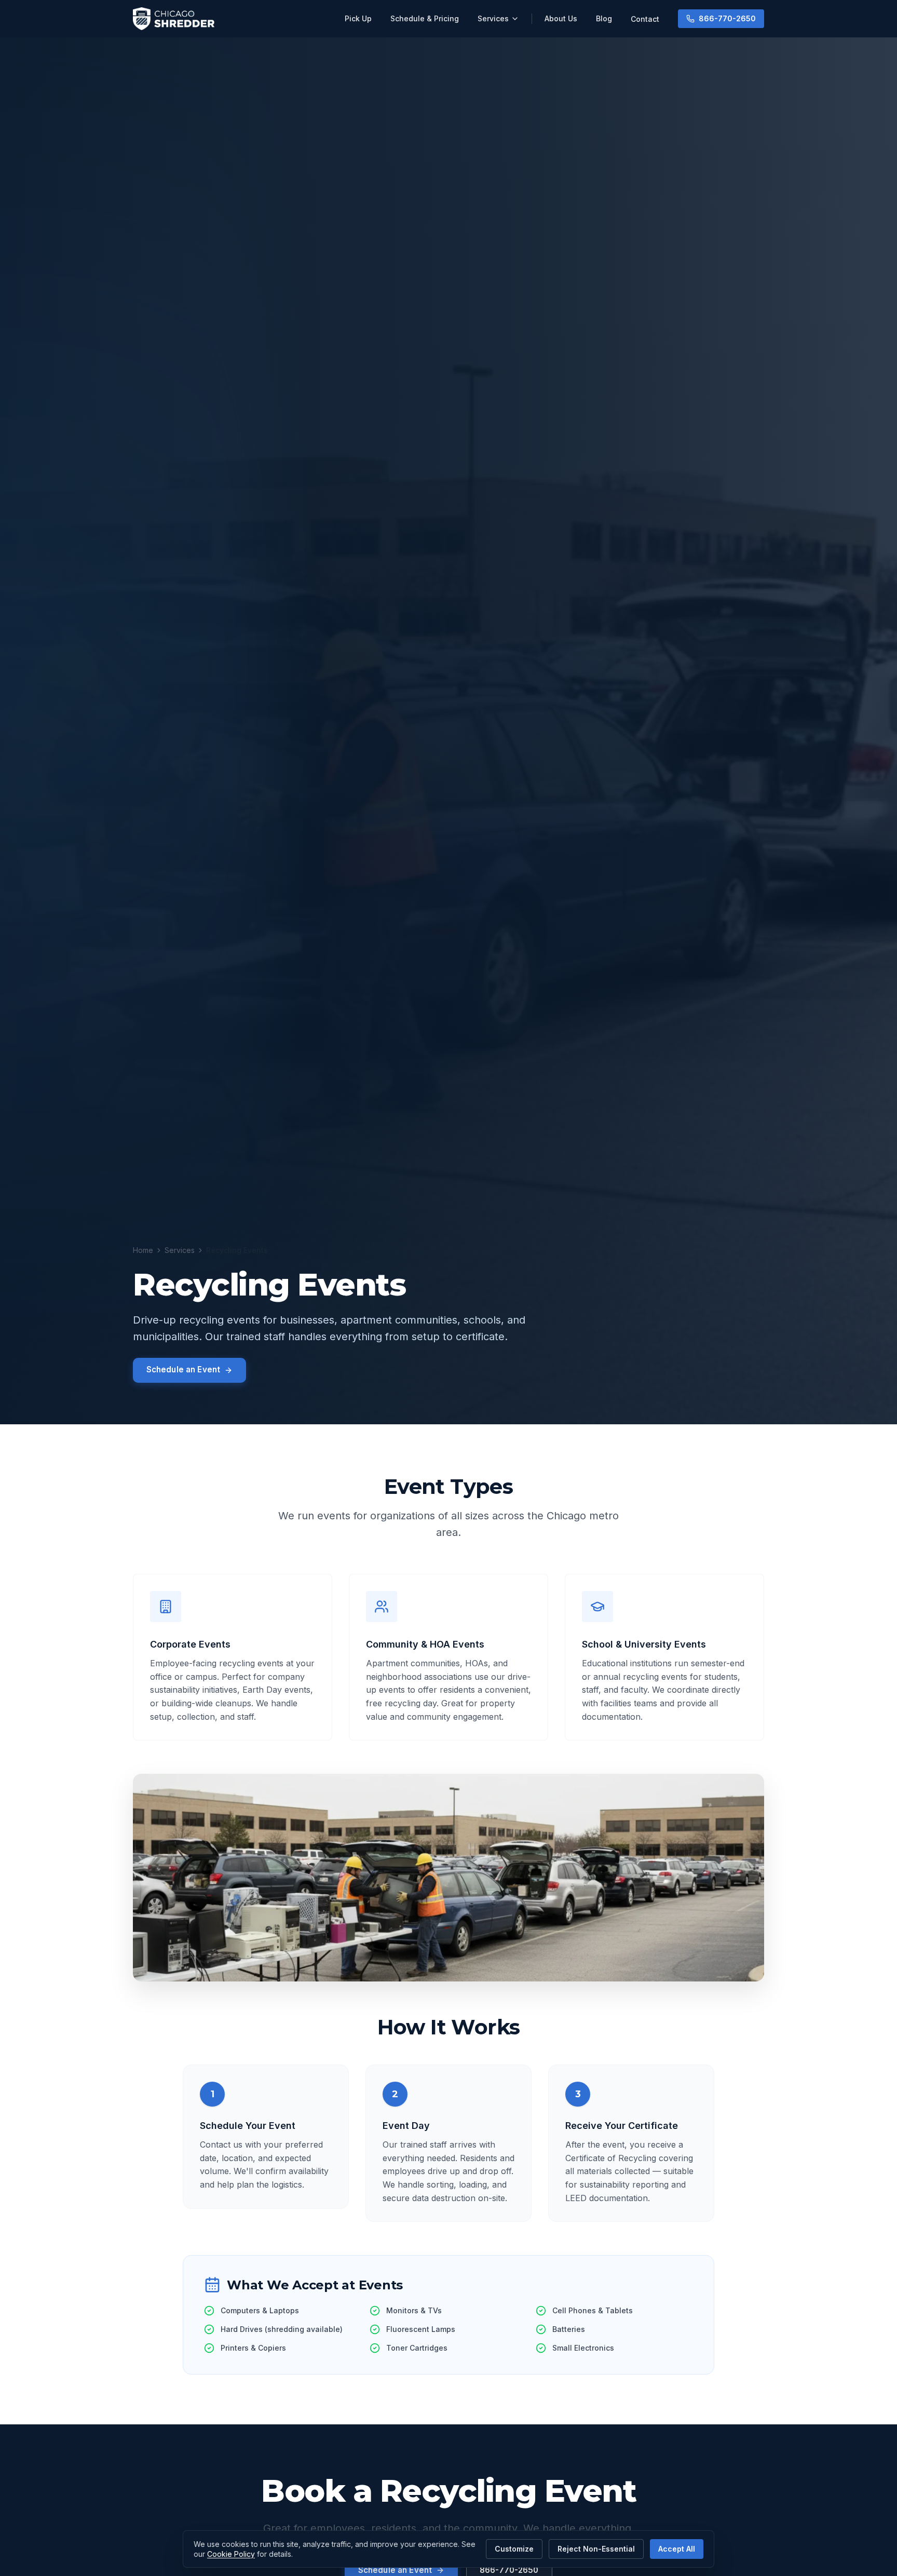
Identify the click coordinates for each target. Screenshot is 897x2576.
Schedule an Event (184, 1370)
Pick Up (358, 18)
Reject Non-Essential (596, 2549)
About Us (561, 18)
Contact (645, 19)
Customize (514, 2549)
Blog (604, 18)
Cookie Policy (231, 2554)
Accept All (677, 2549)
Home (143, 1250)
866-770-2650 (727, 18)
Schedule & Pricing (425, 18)
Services (493, 18)
